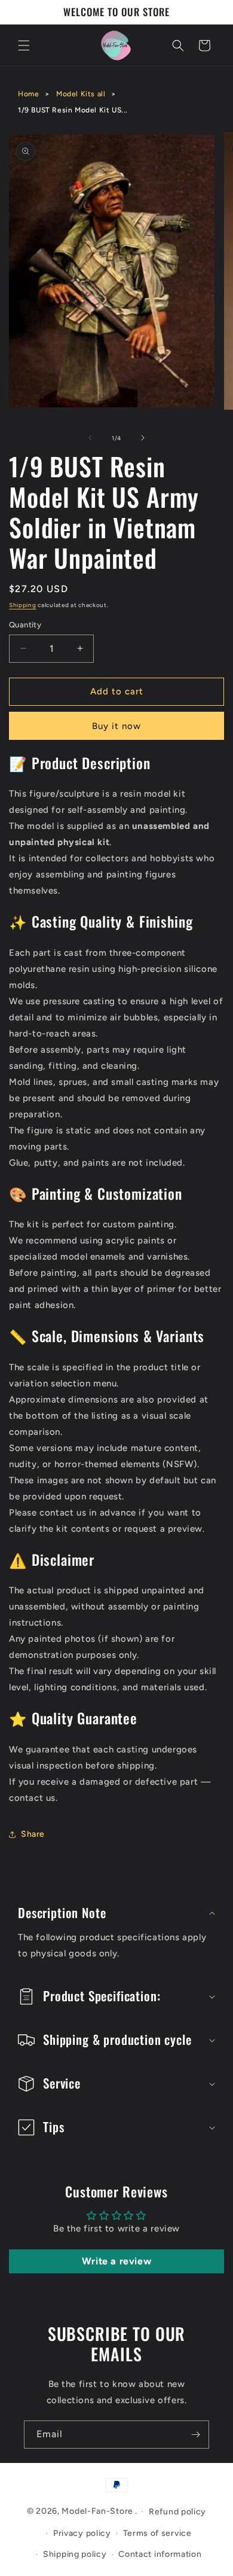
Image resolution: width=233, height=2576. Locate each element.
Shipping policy (75, 2554)
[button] (24, 45)
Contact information (160, 2554)
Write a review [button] (116, 2261)
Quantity (25, 625)
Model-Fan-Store (97, 2511)
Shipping (23, 605)
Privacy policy (82, 2533)
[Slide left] (90, 438)
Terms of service (157, 2533)
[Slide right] (143, 438)
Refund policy (177, 2512)
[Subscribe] (195, 2435)
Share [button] (33, 1834)
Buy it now (116, 726)
